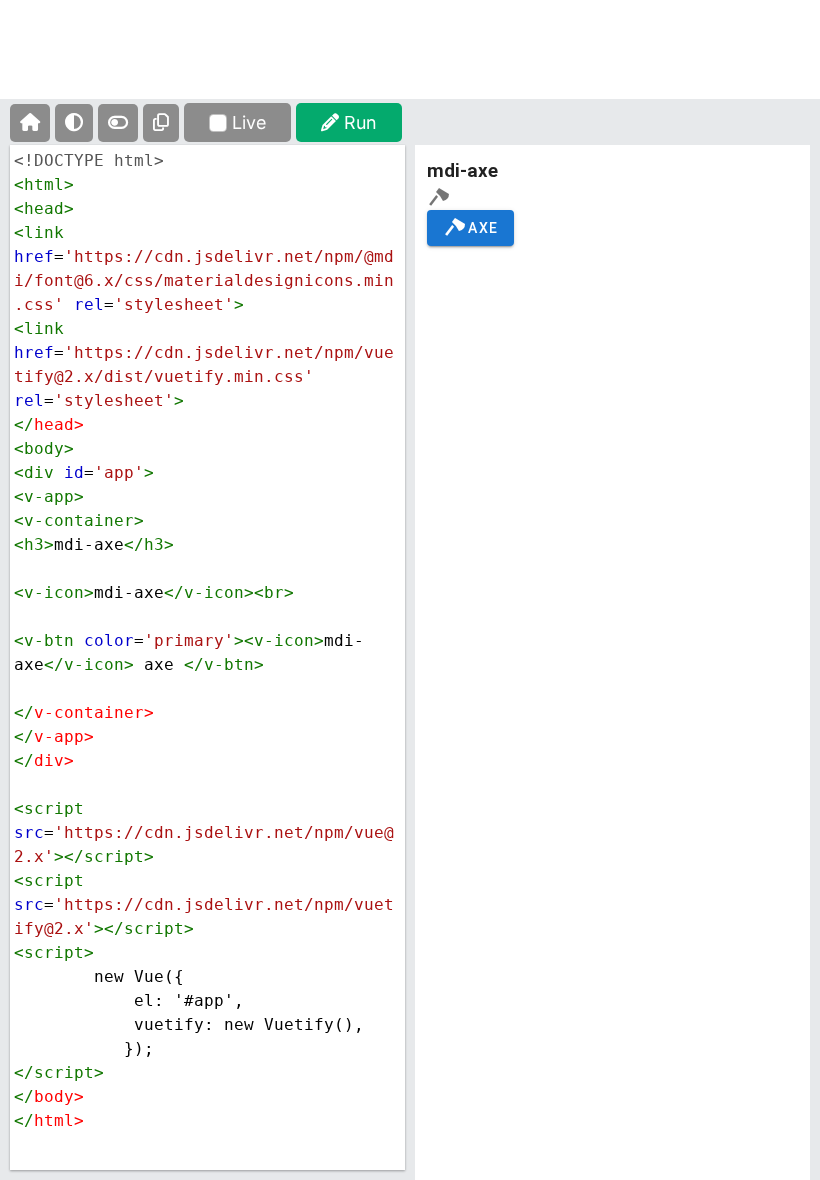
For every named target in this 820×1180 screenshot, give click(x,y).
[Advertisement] (410, 65)
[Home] (30, 123)
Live (249, 122)
